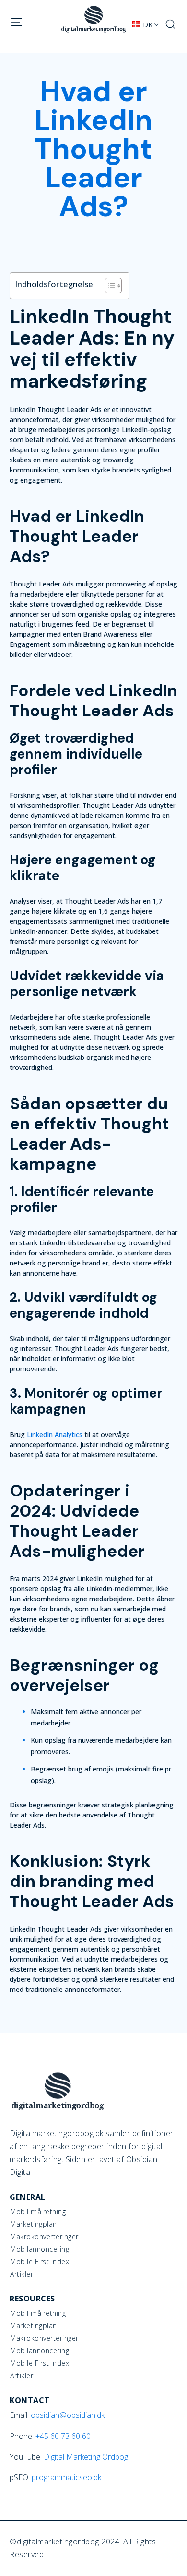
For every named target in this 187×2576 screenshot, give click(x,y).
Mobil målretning (38, 2212)
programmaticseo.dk (66, 2477)
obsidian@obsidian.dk (68, 2415)
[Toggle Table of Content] (109, 286)
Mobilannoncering (40, 2249)
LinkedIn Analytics (55, 1434)
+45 (63, 2436)
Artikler (22, 2274)
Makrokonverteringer (44, 2237)
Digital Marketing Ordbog (86, 2457)
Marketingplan (34, 2224)
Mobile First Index (40, 2262)
